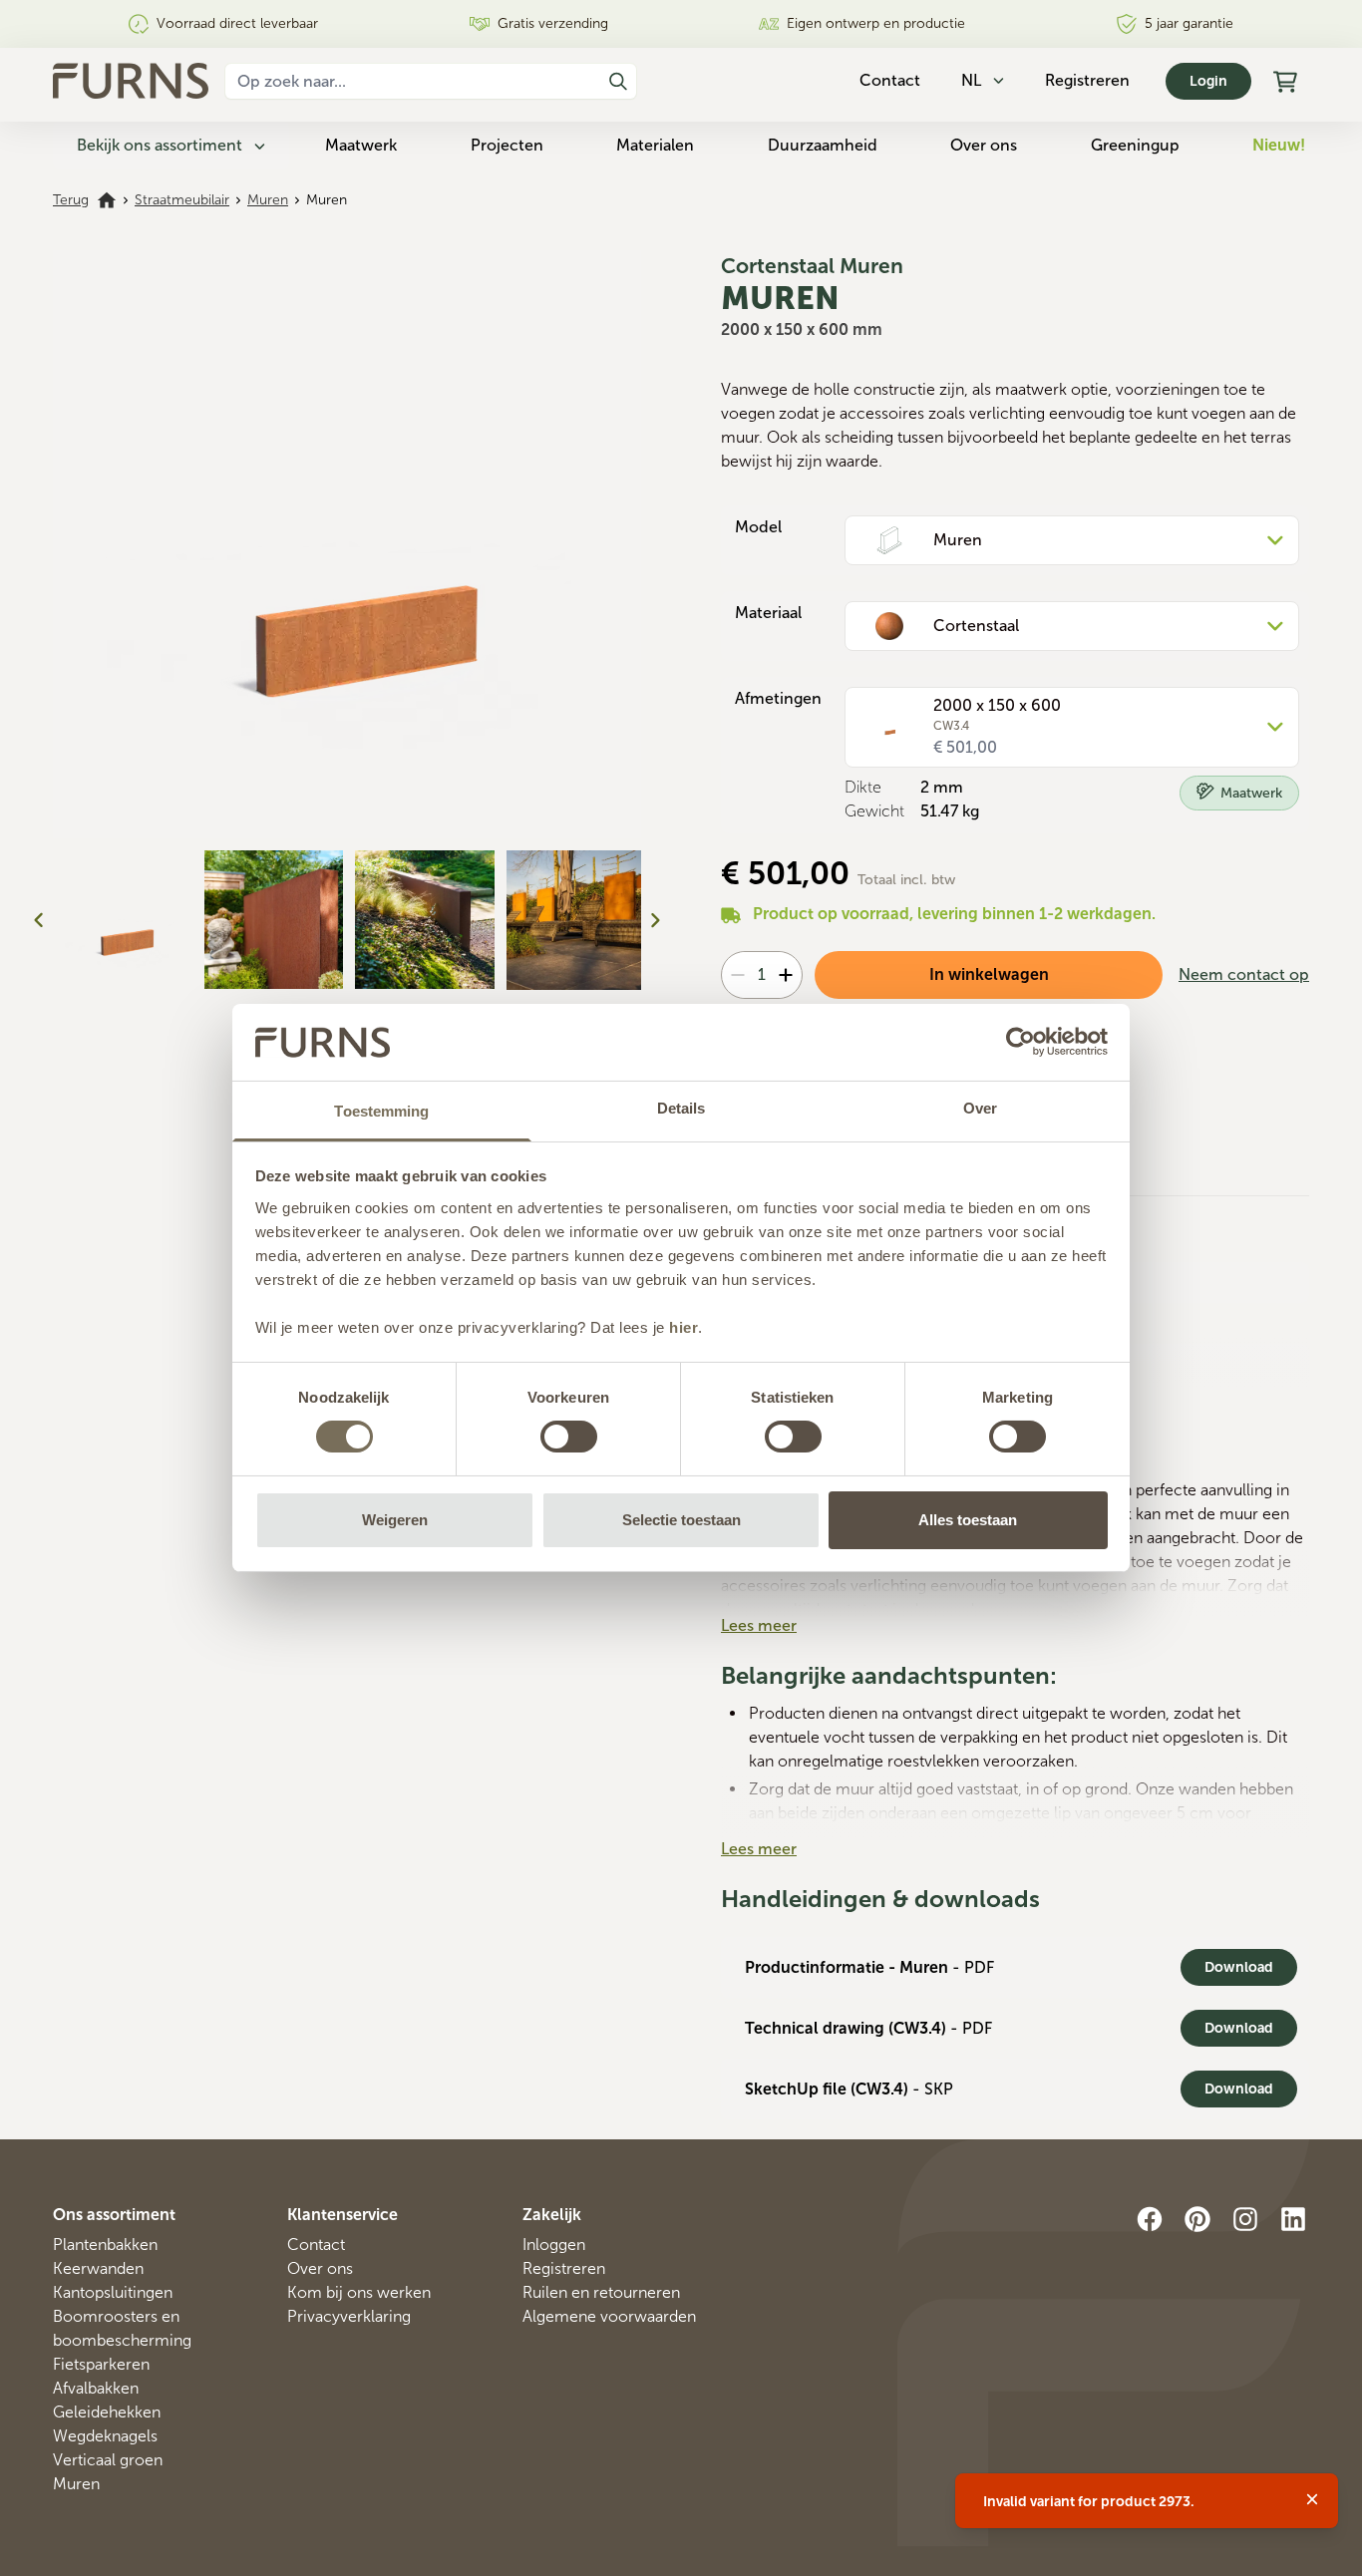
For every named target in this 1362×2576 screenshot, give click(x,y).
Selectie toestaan (681, 1520)
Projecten (507, 145)
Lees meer (759, 1625)
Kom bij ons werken (359, 2292)
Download (1239, 1967)
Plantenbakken (105, 2245)
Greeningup (1135, 145)
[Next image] (655, 920)
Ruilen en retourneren (601, 2292)
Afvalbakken (96, 2388)
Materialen (655, 145)
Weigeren (395, 1520)
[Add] (786, 975)
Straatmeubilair (182, 200)
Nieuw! (1279, 145)
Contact (316, 2245)
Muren (268, 200)
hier (683, 1327)
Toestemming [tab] (381, 1111)
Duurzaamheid (823, 145)
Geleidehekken (107, 2412)
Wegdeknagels (105, 2436)
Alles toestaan (968, 1520)
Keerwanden (98, 2268)
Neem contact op (1244, 974)
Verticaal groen (108, 2460)
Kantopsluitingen (113, 2292)
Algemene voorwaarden (609, 2316)
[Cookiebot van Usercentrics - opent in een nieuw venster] (1021, 1042)
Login (1208, 81)
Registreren (1087, 80)
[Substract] (738, 975)
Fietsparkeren (101, 2364)
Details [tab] (681, 1108)
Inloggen (554, 2245)
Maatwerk (361, 145)
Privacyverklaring (349, 2316)
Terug (71, 200)
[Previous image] (39, 920)
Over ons (984, 145)
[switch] (569, 1437)
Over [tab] (980, 1108)
